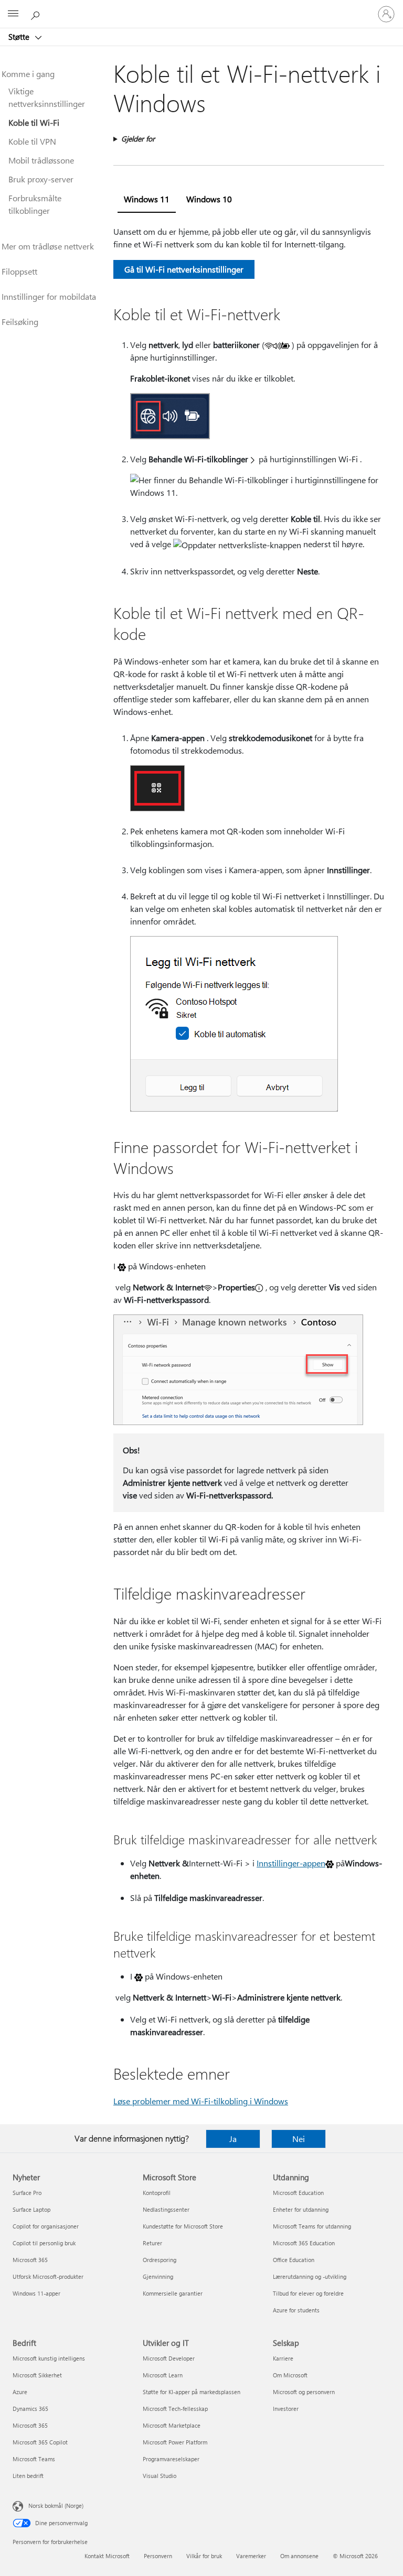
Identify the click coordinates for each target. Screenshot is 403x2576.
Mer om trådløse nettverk (48, 246)
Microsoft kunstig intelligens (49, 2358)
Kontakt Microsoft (107, 2556)
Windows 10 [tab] (209, 199)
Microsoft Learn (163, 2375)
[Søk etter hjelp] (37, 14)
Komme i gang (28, 74)
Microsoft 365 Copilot (40, 2442)
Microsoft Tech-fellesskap (175, 2409)
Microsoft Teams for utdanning (312, 2226)
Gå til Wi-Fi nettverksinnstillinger (184, 269)
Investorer (286, 2409)
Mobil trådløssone (41, 160)
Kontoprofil (157, 2193)
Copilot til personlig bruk (44, 2243)
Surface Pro (27, 2193)
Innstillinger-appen (291, 1863)
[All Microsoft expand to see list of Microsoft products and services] (13, 14)
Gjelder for (138, 139)
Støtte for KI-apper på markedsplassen (192, 2392)
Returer (152, 2243)
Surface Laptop (31, 2209)
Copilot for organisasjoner (46, 2226)
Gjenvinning (158, 2276)
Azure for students (296, 2310)
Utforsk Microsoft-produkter (48, 2276)
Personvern (158, 2556)
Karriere (283, 2358)
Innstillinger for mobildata (49, 296)
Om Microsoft (290, 2375)
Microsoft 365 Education (304, 2243)
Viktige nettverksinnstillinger (47, 97)
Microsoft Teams (34, 2459)
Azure (20, 2392)
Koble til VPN (32, 141)
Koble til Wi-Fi (34, 122)
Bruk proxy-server (41, 179)
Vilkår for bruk (204, 2556)
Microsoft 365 (30, 2260)
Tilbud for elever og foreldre (308, 2293)
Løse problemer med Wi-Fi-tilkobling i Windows (201, 2101)
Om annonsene (299, 2556)
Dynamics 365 (30, 2409)
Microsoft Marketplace (172, 2425)
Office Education (294, 2260)
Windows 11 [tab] (147, 199)
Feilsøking (20, 322)
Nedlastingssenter (166, 2209)
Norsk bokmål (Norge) (56, 2506)
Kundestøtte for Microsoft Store (183, 2226)
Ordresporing (160, 2260)
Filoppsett (19, 271)
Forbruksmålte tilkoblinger (35, 204)
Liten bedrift (28, 2476)
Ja (233, 2139)
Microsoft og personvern (304, 2392)
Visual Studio (160, 2476)
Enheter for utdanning (301, 2209)
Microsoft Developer (169, 2358)
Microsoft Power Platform (175, 2442)
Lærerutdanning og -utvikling (310, 2276)
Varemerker (251, 2556)
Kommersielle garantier (173, 2293)
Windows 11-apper (36, 2293)
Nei (299, 2139)
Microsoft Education (298, 2193)
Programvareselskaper (171, 2459)
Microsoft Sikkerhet (37, 2375)
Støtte (20, 37)
